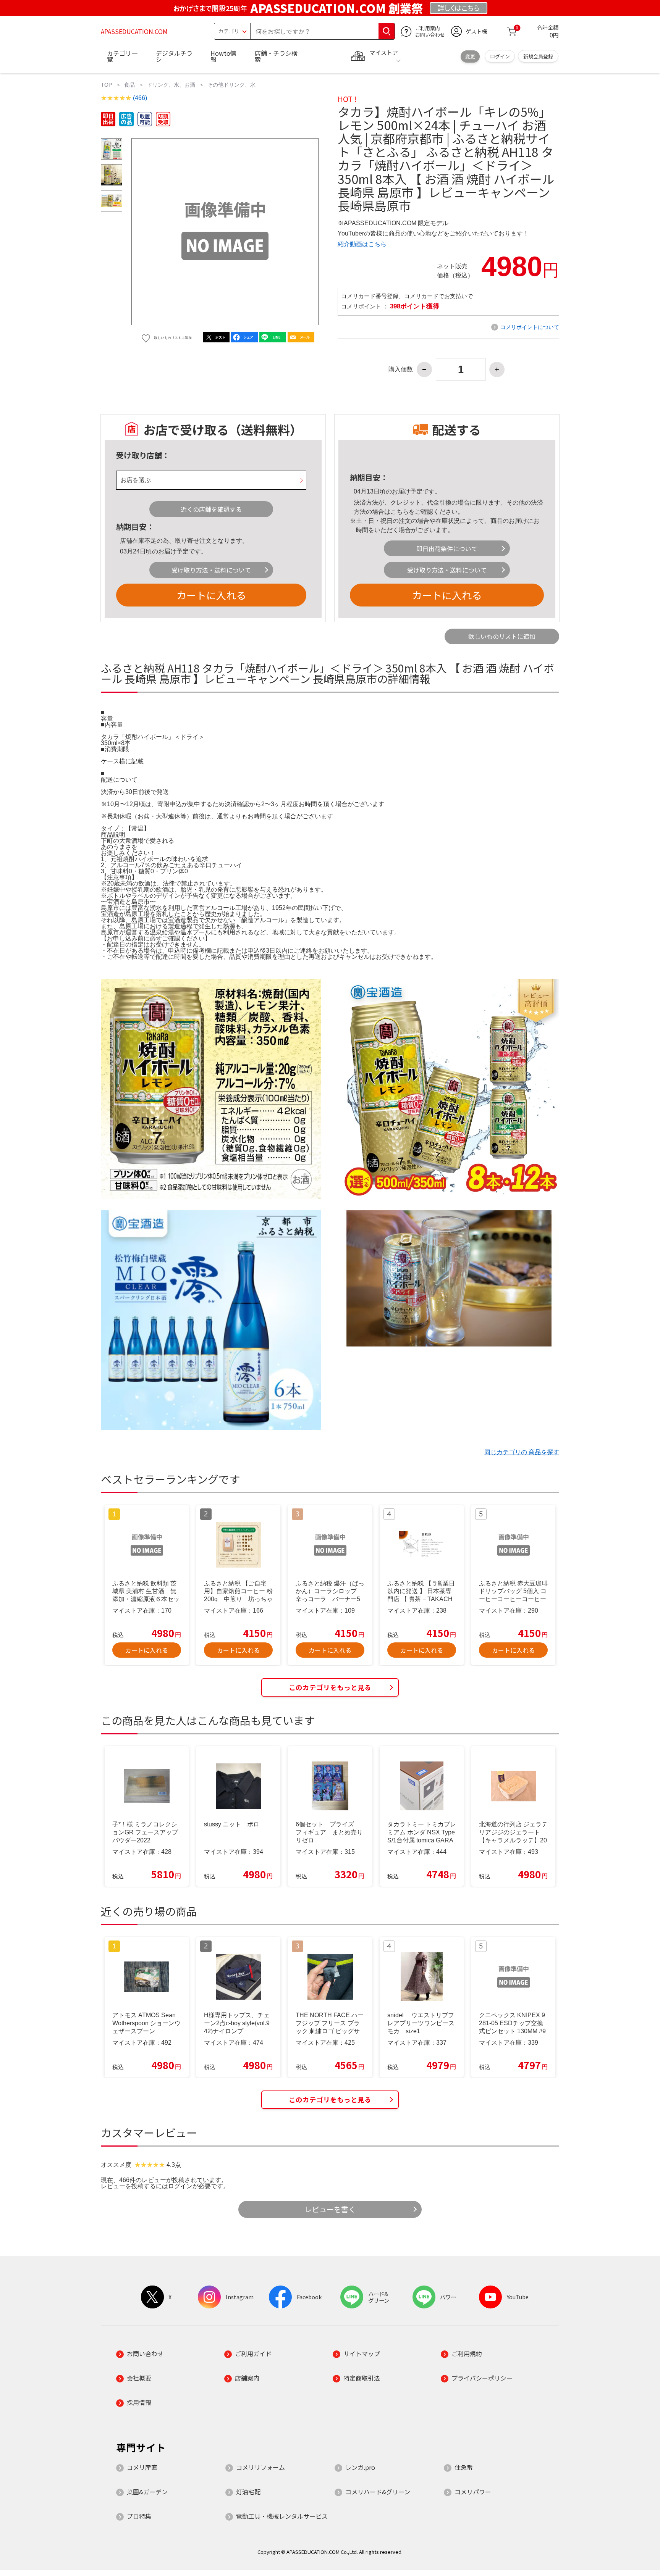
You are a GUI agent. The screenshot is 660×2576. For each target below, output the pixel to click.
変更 (470, 56)
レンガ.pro (360, 2467)
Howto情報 (223, 56)
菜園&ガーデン (147, 2492)
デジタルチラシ (174, 56)
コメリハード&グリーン (378, 2492)
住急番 (464, 2467)
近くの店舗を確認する (211, 509)
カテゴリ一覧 (122, 56)
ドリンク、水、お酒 (171, 85)
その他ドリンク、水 (231, 85)
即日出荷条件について (447, 548)
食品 (129, 85)
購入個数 (401, 369)
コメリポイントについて (530, 327)
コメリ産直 (142, 2467)
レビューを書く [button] (330, 2209)
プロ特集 (139, 2516)
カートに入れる (211, 595)
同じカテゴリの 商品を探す (522, 1452)
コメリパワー (473, 2492)
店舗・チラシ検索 (276, 56)
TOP (106, 85)
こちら (400, 512)
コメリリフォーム (260, 2467)
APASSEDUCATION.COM (134, 31)
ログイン (500, 56)
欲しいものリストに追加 (502, 636)
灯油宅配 (248, 2492)
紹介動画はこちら (362, 244)
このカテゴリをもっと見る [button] (330, 1687)
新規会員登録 (538, 56)
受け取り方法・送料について (211, 570)
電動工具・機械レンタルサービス (282, 2516)
